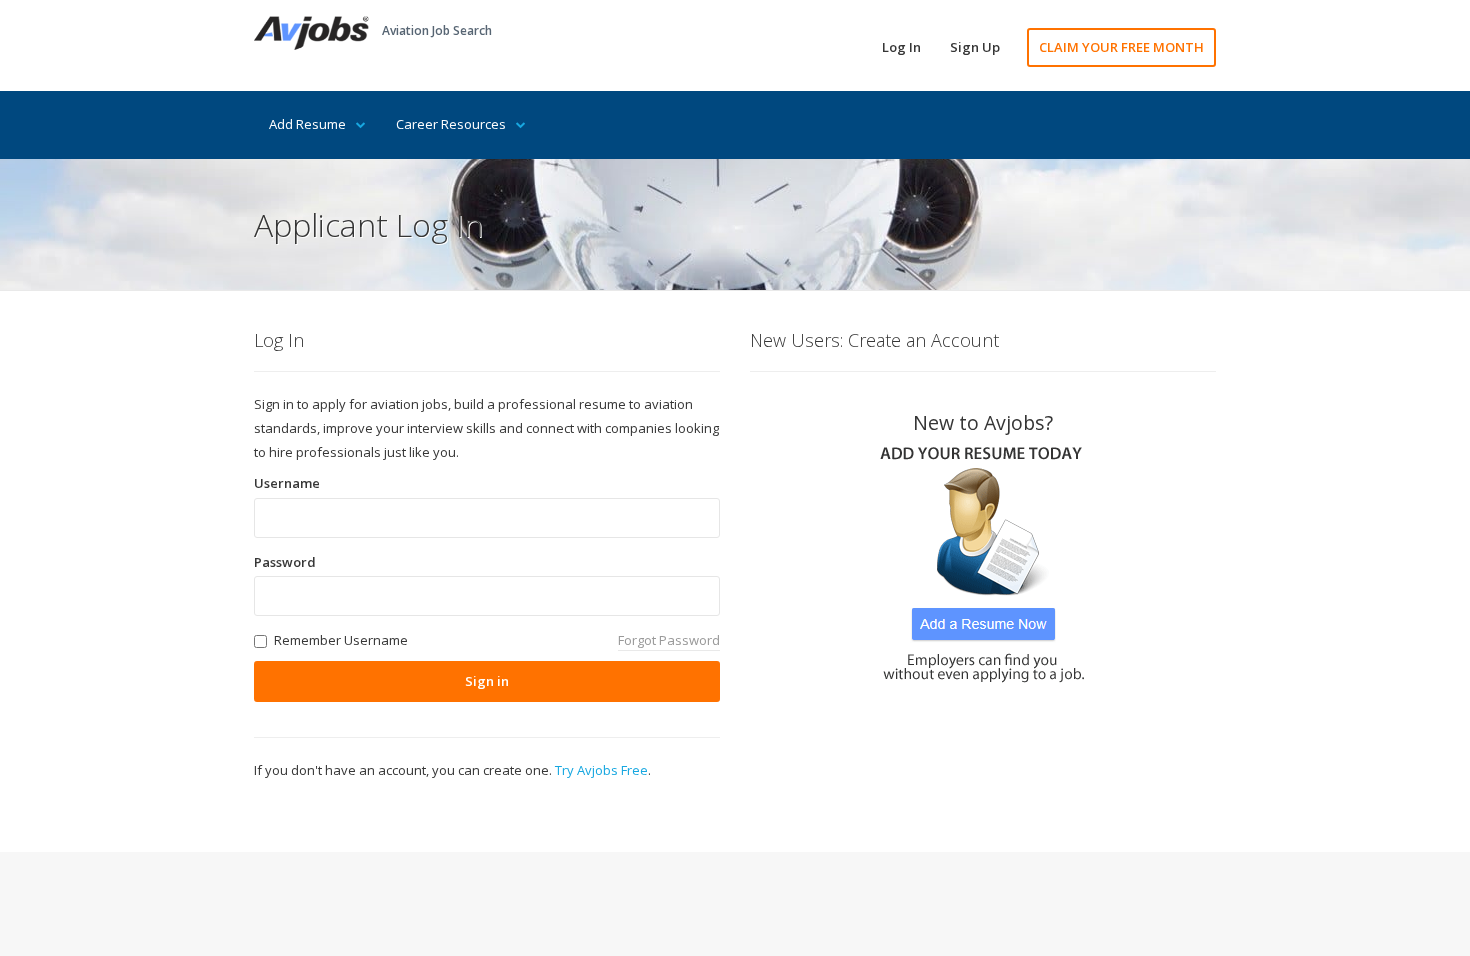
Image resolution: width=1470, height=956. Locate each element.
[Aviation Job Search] (311, 31)
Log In (901, 47)
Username (287, 483)
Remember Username (341, 640)
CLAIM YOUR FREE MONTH (1121, 47)
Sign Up (975, 47)
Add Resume (307, 124)
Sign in (487, 681)
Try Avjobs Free (601, 770)
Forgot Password (669, 640)
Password (285, 562)
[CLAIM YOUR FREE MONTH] (983, 557)
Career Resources (451, 124)
